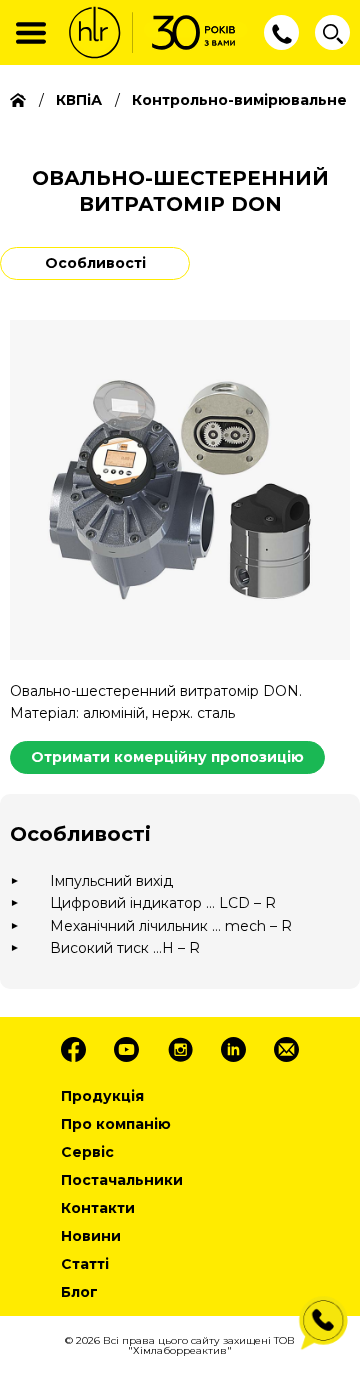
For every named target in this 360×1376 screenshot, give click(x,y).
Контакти (98, 1208)
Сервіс (87, 1152)
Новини (91, 1236)
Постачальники (122, 1180)
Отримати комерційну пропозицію (167, 757)
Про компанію (116, 1124)
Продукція (102, 1096)
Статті (85, 1264)
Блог (79, 1292)
